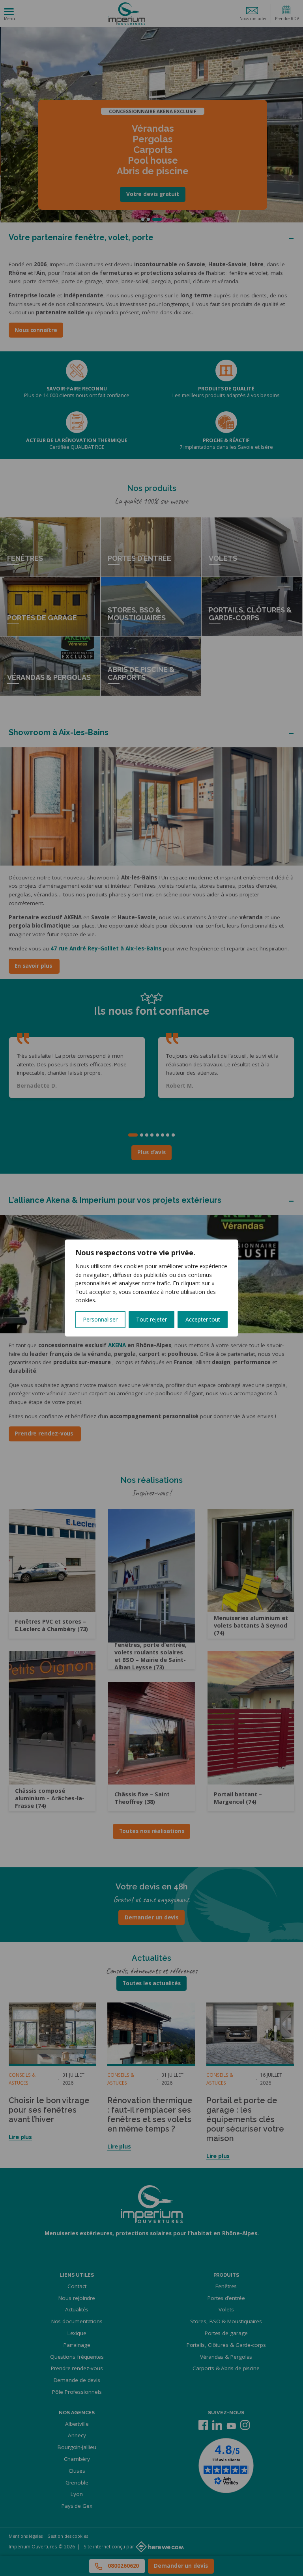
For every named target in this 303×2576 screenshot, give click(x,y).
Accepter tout (203, 1319)
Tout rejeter (151, 1319)
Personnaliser (100, 1319)
